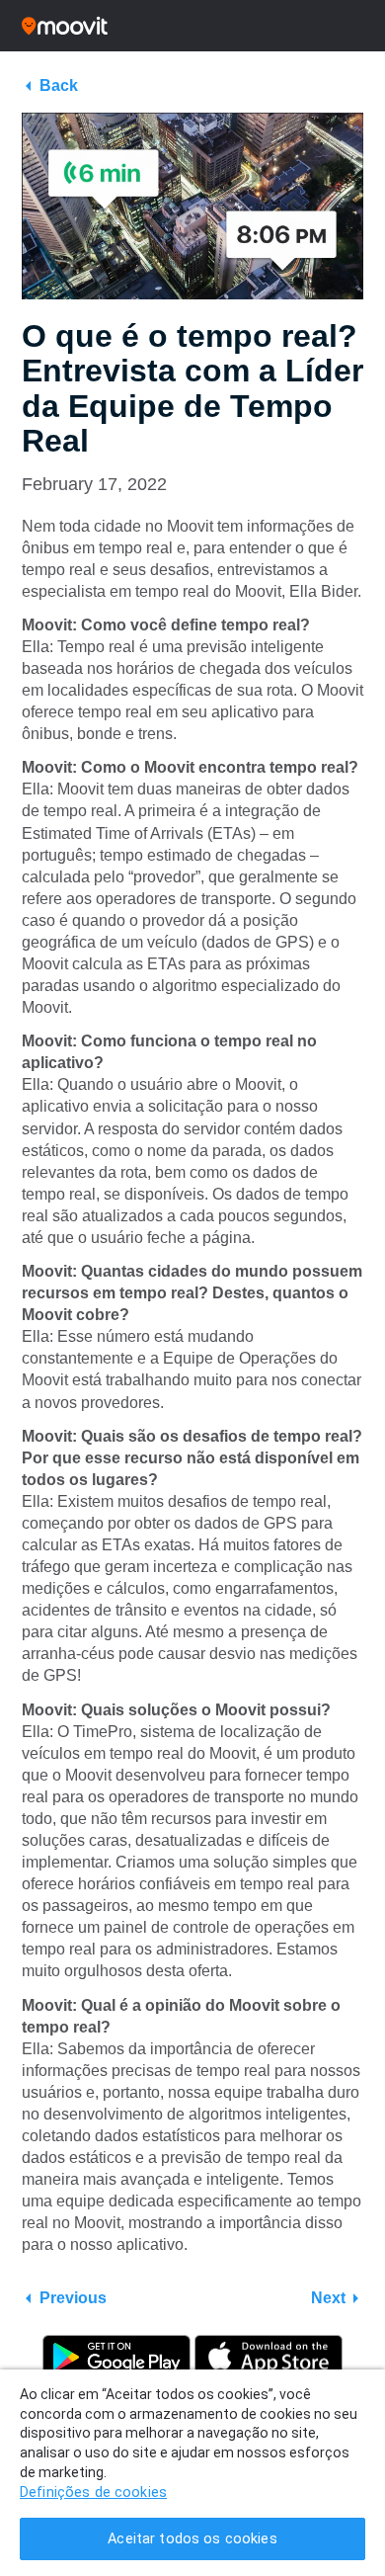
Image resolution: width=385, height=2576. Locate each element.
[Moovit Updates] (192, 26)
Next (328, 2298)
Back (59, 85)
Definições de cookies (93, 2493)
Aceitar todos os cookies (192, 2539)
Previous (73, 2298)
